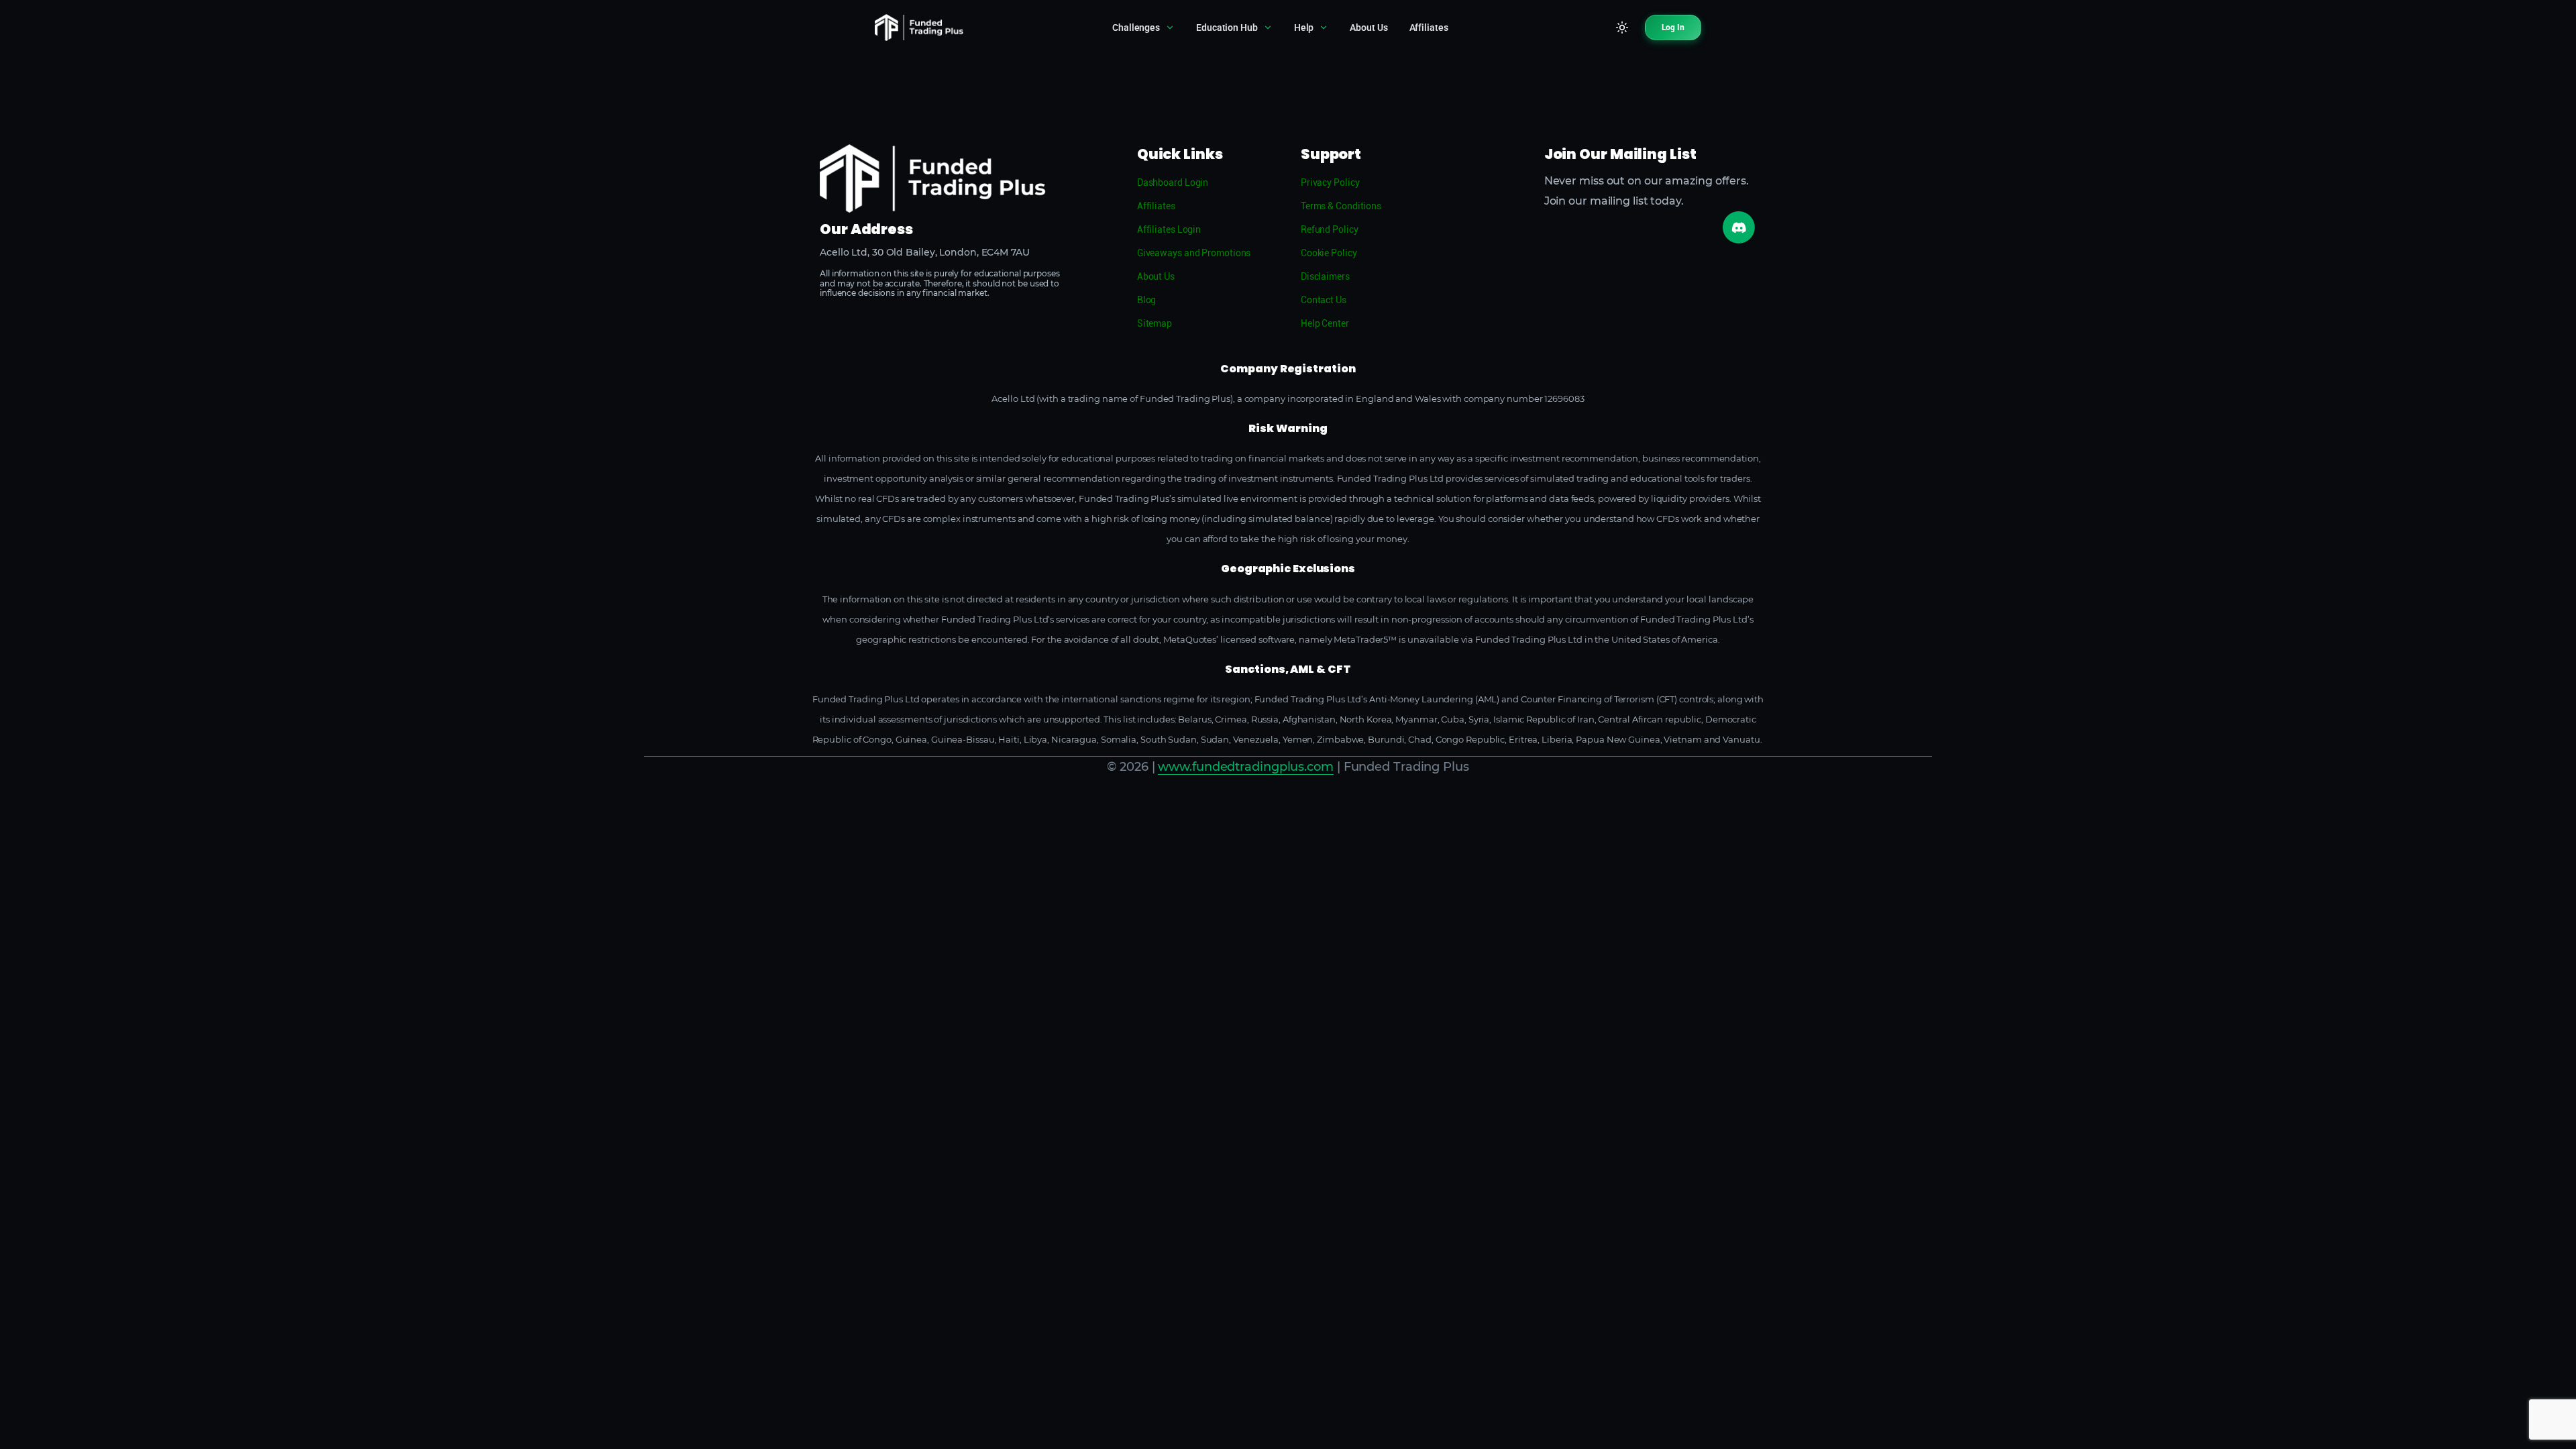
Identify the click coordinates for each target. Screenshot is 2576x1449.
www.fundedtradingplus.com (1246, 767)
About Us (1368, 28)
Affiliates (1429, 28)
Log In (1673, 28)
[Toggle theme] (1622, 28)
